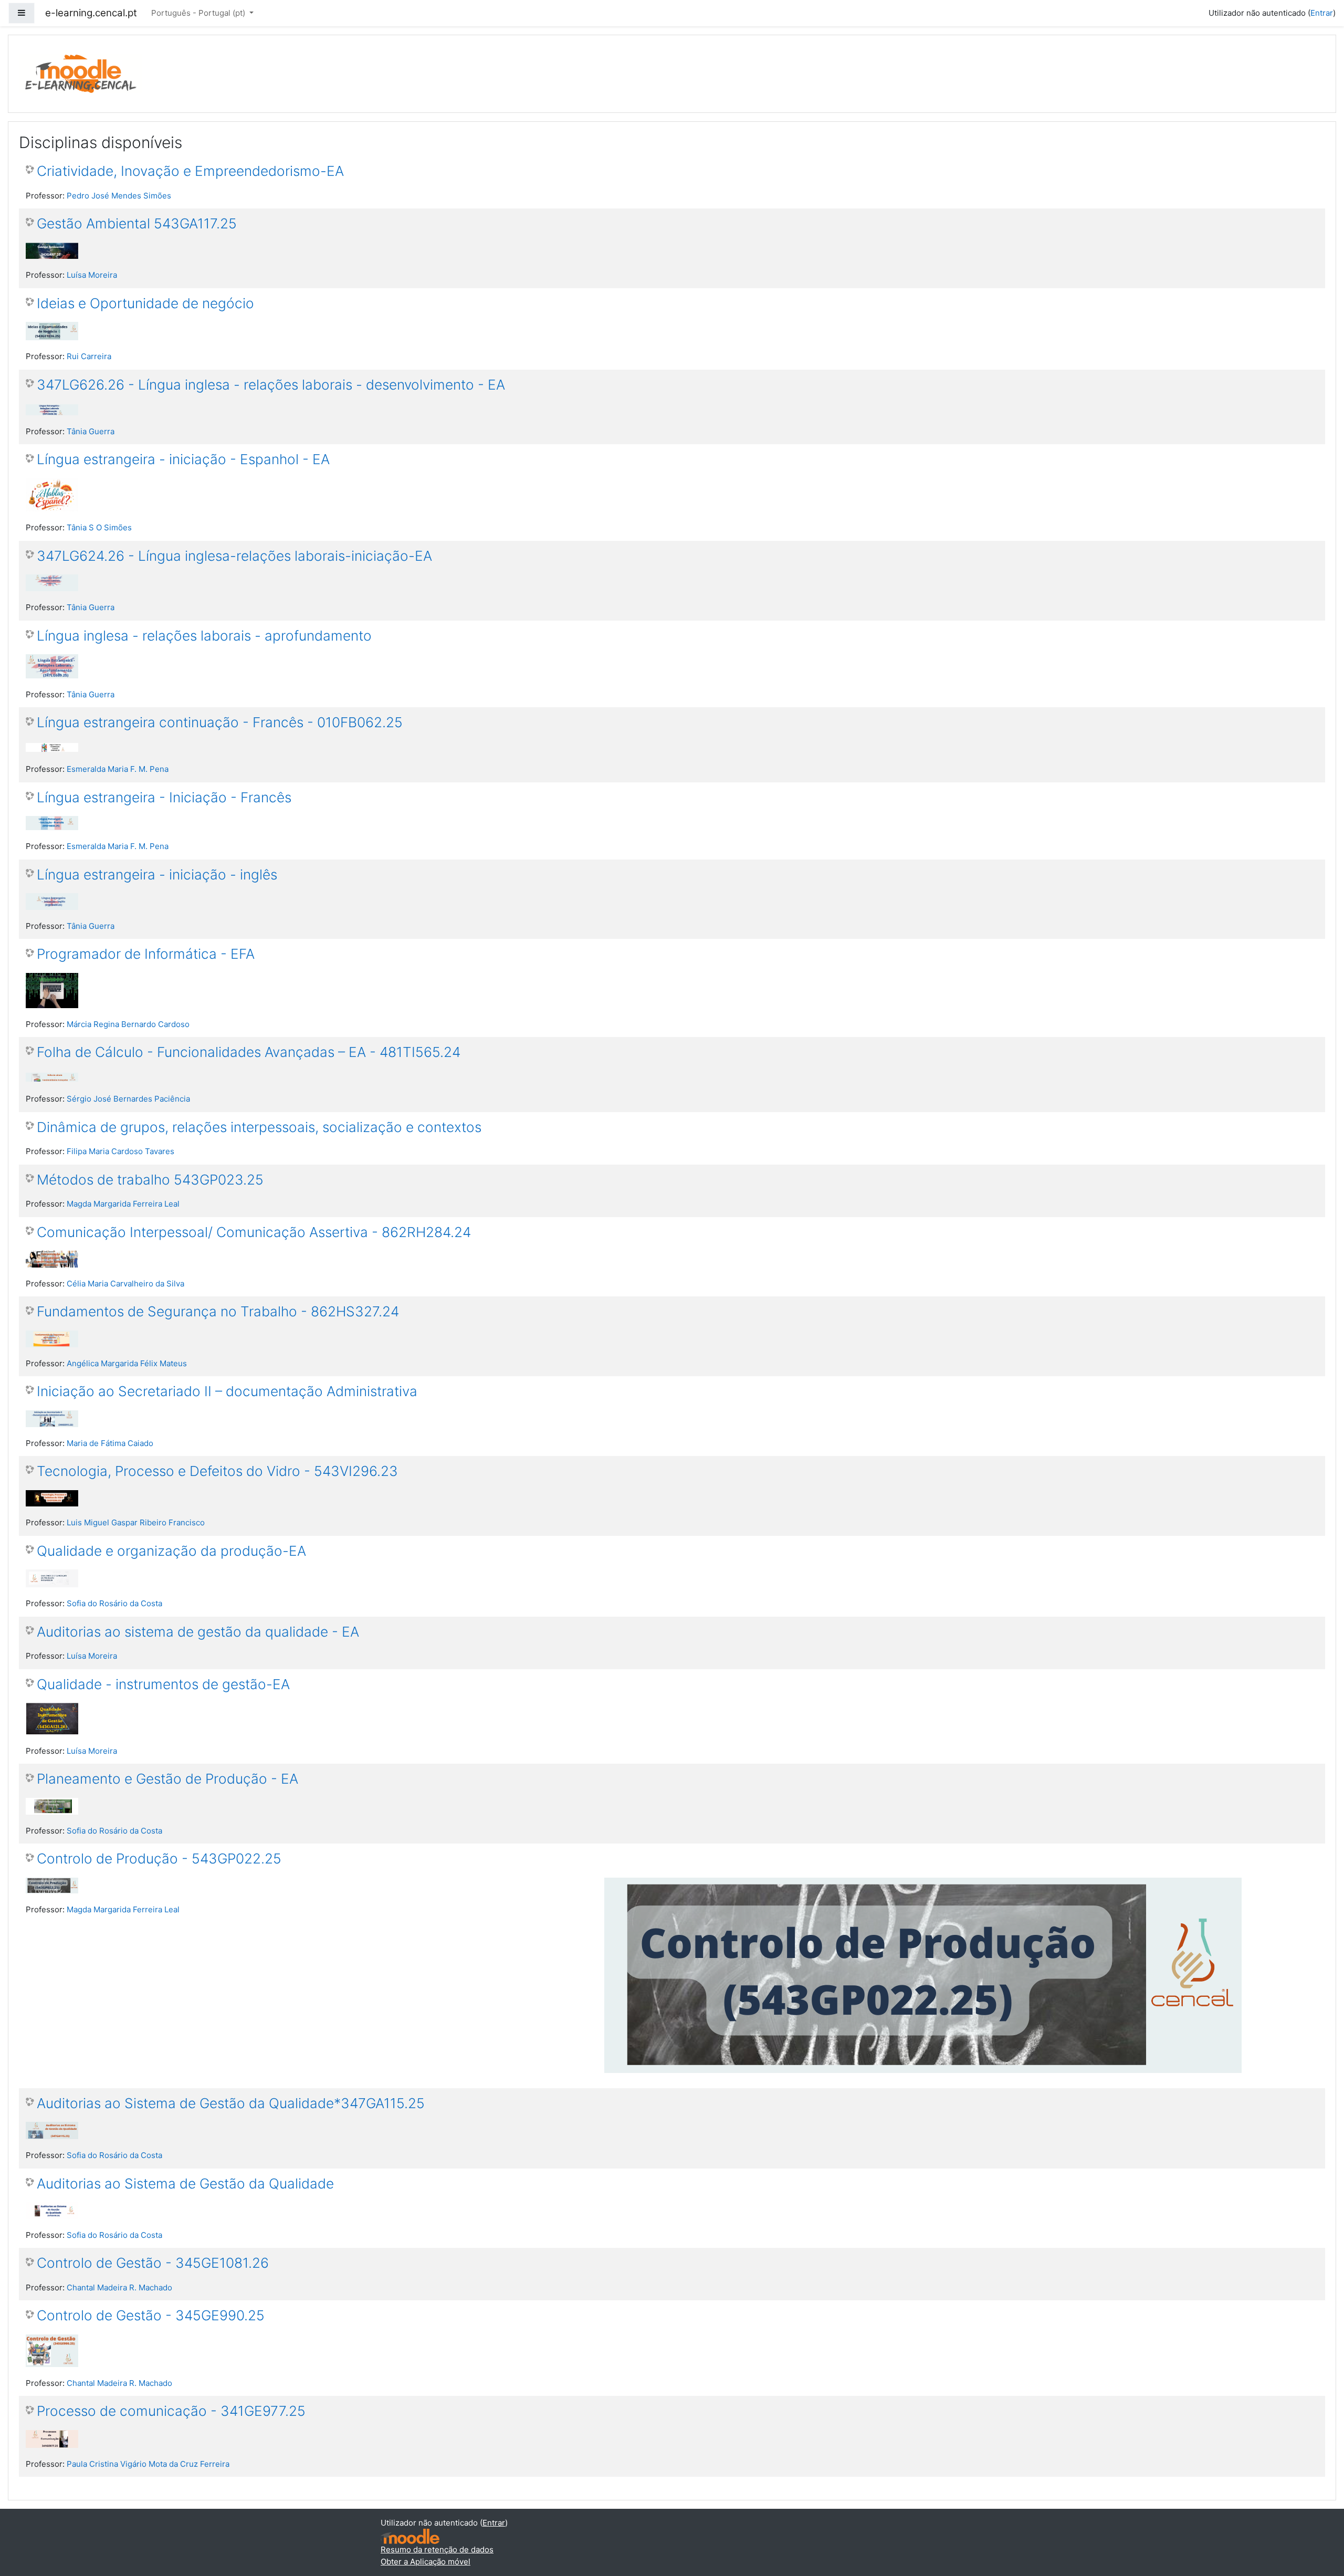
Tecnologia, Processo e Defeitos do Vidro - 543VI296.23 (217, 1471)
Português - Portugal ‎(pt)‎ (199, 13)
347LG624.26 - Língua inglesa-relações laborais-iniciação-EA (234, 556)
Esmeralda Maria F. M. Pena (118, 769)
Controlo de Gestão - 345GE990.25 (151, 2315)
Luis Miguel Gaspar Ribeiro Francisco (136, 1522)
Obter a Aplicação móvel (426, 2562)
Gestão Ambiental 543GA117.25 (137, 223)
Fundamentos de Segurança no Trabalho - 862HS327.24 (218, 1311)
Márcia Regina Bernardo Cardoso (128, 1024)
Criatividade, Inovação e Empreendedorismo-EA (190, 171)
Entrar (1322, 13)
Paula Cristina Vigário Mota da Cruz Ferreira (148, 2464)
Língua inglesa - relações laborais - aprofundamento (204, 636)
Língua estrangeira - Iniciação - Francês (164, 797)
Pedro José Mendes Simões (119, 196)
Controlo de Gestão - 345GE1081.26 (153, 2263)
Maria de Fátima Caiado (110, 1443)
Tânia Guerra (91, 431)
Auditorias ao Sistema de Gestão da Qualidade (185, 2184)
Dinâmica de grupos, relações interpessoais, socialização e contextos (259, 1127)
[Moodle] (410, 2536)
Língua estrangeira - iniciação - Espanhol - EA (183, 459)
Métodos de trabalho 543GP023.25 (150, 1180)
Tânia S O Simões (99, 527)
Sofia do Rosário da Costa (114, 1603)
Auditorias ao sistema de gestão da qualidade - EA (198, 1632)
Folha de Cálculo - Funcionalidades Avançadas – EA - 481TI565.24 (249, 1052)
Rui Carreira (89, 356)
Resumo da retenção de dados (437, 2549)
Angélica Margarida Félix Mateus (127, 1363)
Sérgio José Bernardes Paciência (128, 1099)
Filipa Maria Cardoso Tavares (120, 1151)
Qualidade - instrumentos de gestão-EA (163, 1684)
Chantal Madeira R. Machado (119, 2287)
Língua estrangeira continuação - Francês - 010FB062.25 (220, 722)
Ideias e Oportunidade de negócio (145, 303)
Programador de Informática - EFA (146, 954)
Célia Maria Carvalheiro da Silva (125, 1284)
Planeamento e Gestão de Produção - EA (167, 1779)
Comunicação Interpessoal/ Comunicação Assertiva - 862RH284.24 (254, 1232)
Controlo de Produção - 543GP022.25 (159, 1858)
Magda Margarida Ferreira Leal (123, 1204)
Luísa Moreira (92, 275)
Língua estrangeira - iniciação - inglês (157, 875)
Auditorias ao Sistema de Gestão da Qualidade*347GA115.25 (231, 2103)
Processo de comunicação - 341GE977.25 (171, 2411)
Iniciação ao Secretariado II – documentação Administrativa (227, 1391)
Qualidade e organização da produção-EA (171, 1551)
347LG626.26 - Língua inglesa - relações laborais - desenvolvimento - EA (271, 385)
